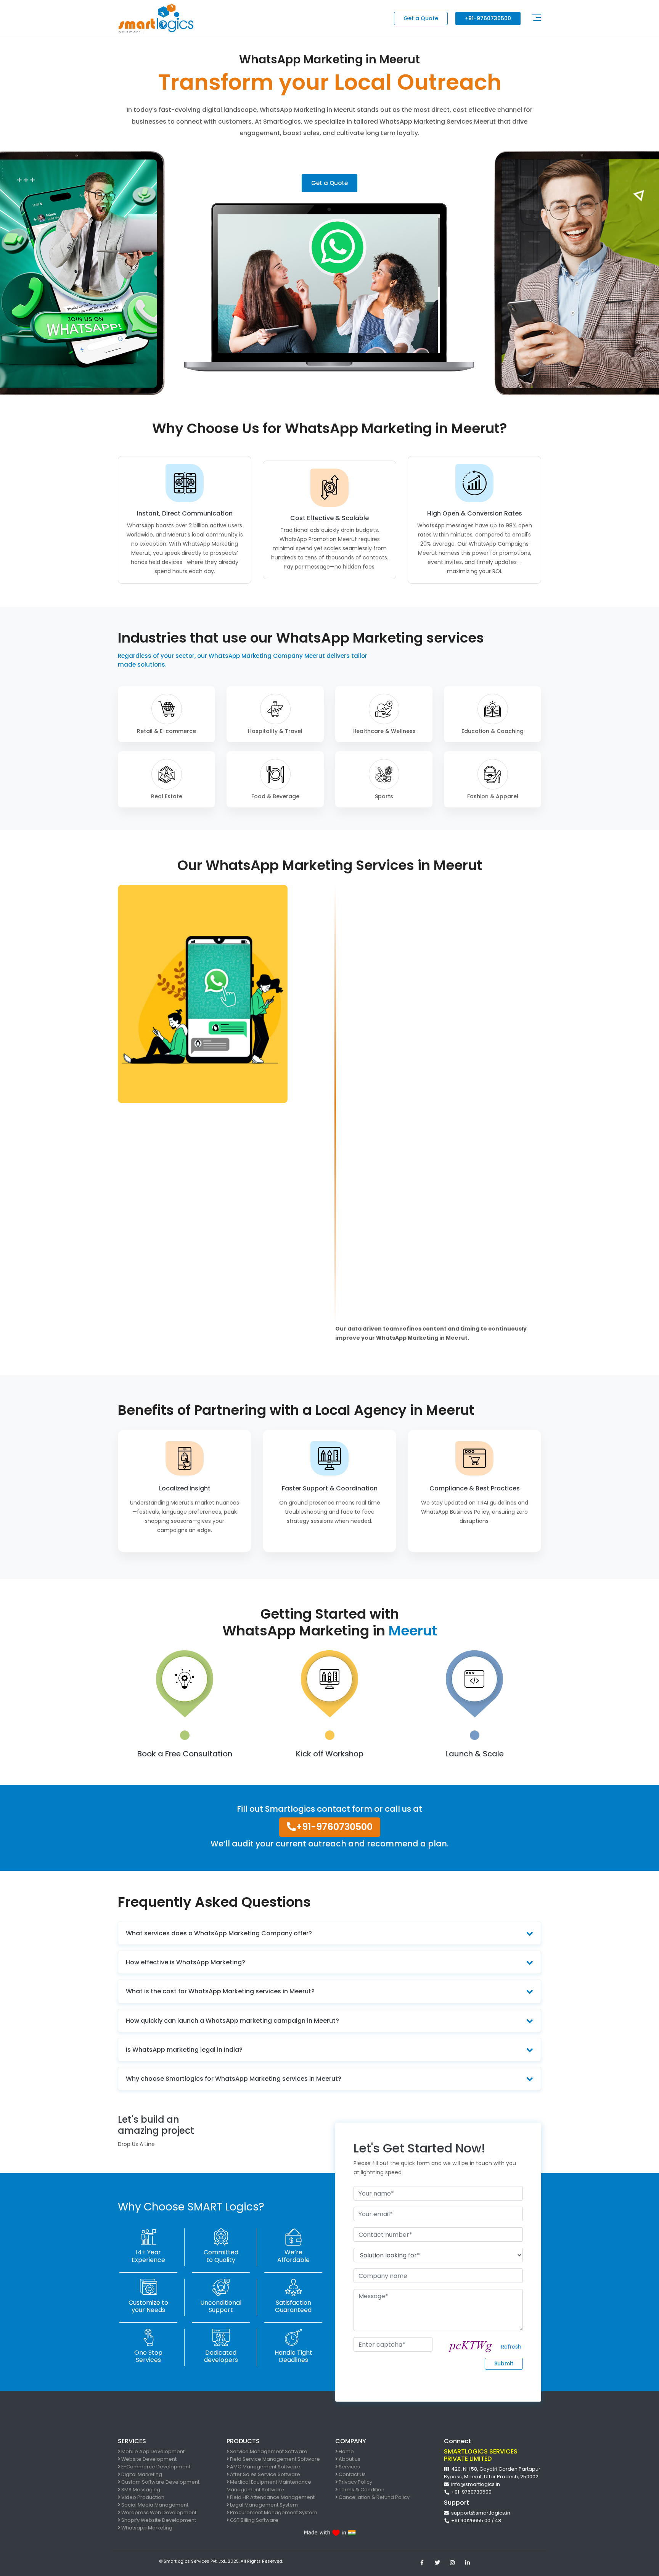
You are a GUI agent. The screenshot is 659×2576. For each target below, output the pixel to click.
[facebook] (422, 2563)
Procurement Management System (273, 2512)
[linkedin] (468, 2563)
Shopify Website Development (158, 2520)
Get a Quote (421, 18)
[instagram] (452, 2563)
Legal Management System (263, 2505)
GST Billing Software (254, 2520)
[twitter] (437, 2563)
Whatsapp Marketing (146, 2528)
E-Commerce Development (155, 2467)
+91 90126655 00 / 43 (475, 2520)
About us (349, 2459)
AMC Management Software (264, 2467)
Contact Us (352, 2474)
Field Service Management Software (274, 2459)
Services (349, 2467)
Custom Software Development (160, 2482)
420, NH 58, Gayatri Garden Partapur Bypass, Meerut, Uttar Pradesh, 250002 (492, 2473)
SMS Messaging (140, 2490)
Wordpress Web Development (158, 2512)
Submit (504, 2363)
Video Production (142, 2497)
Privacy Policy (355, 2482)
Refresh (511, 2347)
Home (346, 2451)
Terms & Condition (361, 2490)
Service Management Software (268, 2451)
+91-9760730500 (488, 18)
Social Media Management (154, 2505)
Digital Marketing (141, 2474)
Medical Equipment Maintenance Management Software (269, 2486)
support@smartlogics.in (480, 2513)
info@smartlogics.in (474, 2484)
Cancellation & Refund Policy (374, 2497)
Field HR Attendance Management (272, 2497)
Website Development (148, 2459)
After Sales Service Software (264, 2474)
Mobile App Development (152, 2451)
